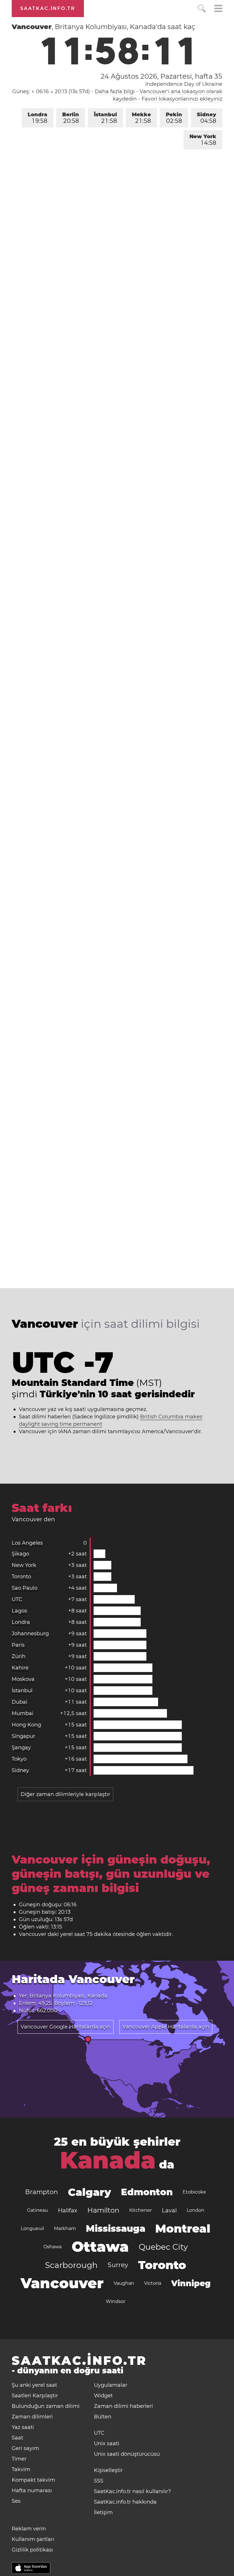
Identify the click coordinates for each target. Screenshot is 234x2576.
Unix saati (107, 2443)
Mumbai (23, 1713)
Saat (17, 2438)
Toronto (21, 1577)
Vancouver (62, 2283)
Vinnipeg (191, 2283)
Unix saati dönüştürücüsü (127, 2454)
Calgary (89, 2192)
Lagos (19, 1611)
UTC (17, 1599)
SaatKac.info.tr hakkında (125, 2502)
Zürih (19, 1656)
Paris (18, 1645)
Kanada (108, 2160)
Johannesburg (30, 1634)
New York (203, 140)
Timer (19, 2459)
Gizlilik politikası (32, 2550)
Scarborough (71, 2265)
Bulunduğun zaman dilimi (46, 2406)
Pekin (174, 118)
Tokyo (19, 1759)
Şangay (21, 1748)
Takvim (21, 2469)
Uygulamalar (111, 2385)
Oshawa (53, 2247)
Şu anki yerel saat (34, 2385)
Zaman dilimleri (32, 2417)
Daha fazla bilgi (115, 91)
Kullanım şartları (33, 2539)
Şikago (20, 1554)
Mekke (141, 118)
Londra (38, 118)
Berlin (71, 118)
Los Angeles (27, 1543)
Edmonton (147, 2192)
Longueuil (32, 2228)
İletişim (103, 2512)
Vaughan (124, 2283)
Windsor (116, 2301)
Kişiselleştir (108, 2470)
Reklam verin (29, 2529)
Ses (16, 2501)
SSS (99, 2481)
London (195, 2210)
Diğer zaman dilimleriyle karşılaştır (65, 1794)
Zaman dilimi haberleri (123, 2406)
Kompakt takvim (33, 2480)
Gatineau (38, 2210)
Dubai (20, 1702)
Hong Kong (26, 1725)
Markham (65, 2228)
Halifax (68, 2210)
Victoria (153, 2283)
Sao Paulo (25, 1588)
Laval (169, 2210)
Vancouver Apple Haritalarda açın (166, 2027)
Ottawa (100, 2247)
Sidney (207, 118)
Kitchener (141, 2210)
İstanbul (105, 118)
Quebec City (163, 2247)
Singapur (23, 1736)
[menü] (218, 9)
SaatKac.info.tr (48, 8)
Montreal (183, 2228)
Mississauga (116, 2228)
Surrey (118, 2265)
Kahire (20, 1668)
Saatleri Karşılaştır (35, 2396)
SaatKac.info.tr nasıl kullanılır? (132, 2491)
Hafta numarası (32, 2491)
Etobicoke (194, 2192)
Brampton (42, 2192)
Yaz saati (23, 2427)
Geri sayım (25, 2448)
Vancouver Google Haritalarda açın (65, 2027)
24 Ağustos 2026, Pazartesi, (162, 76)
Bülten (103, 2417)
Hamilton (103, 2210)
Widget (103, 2396)
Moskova (23, 1679)
